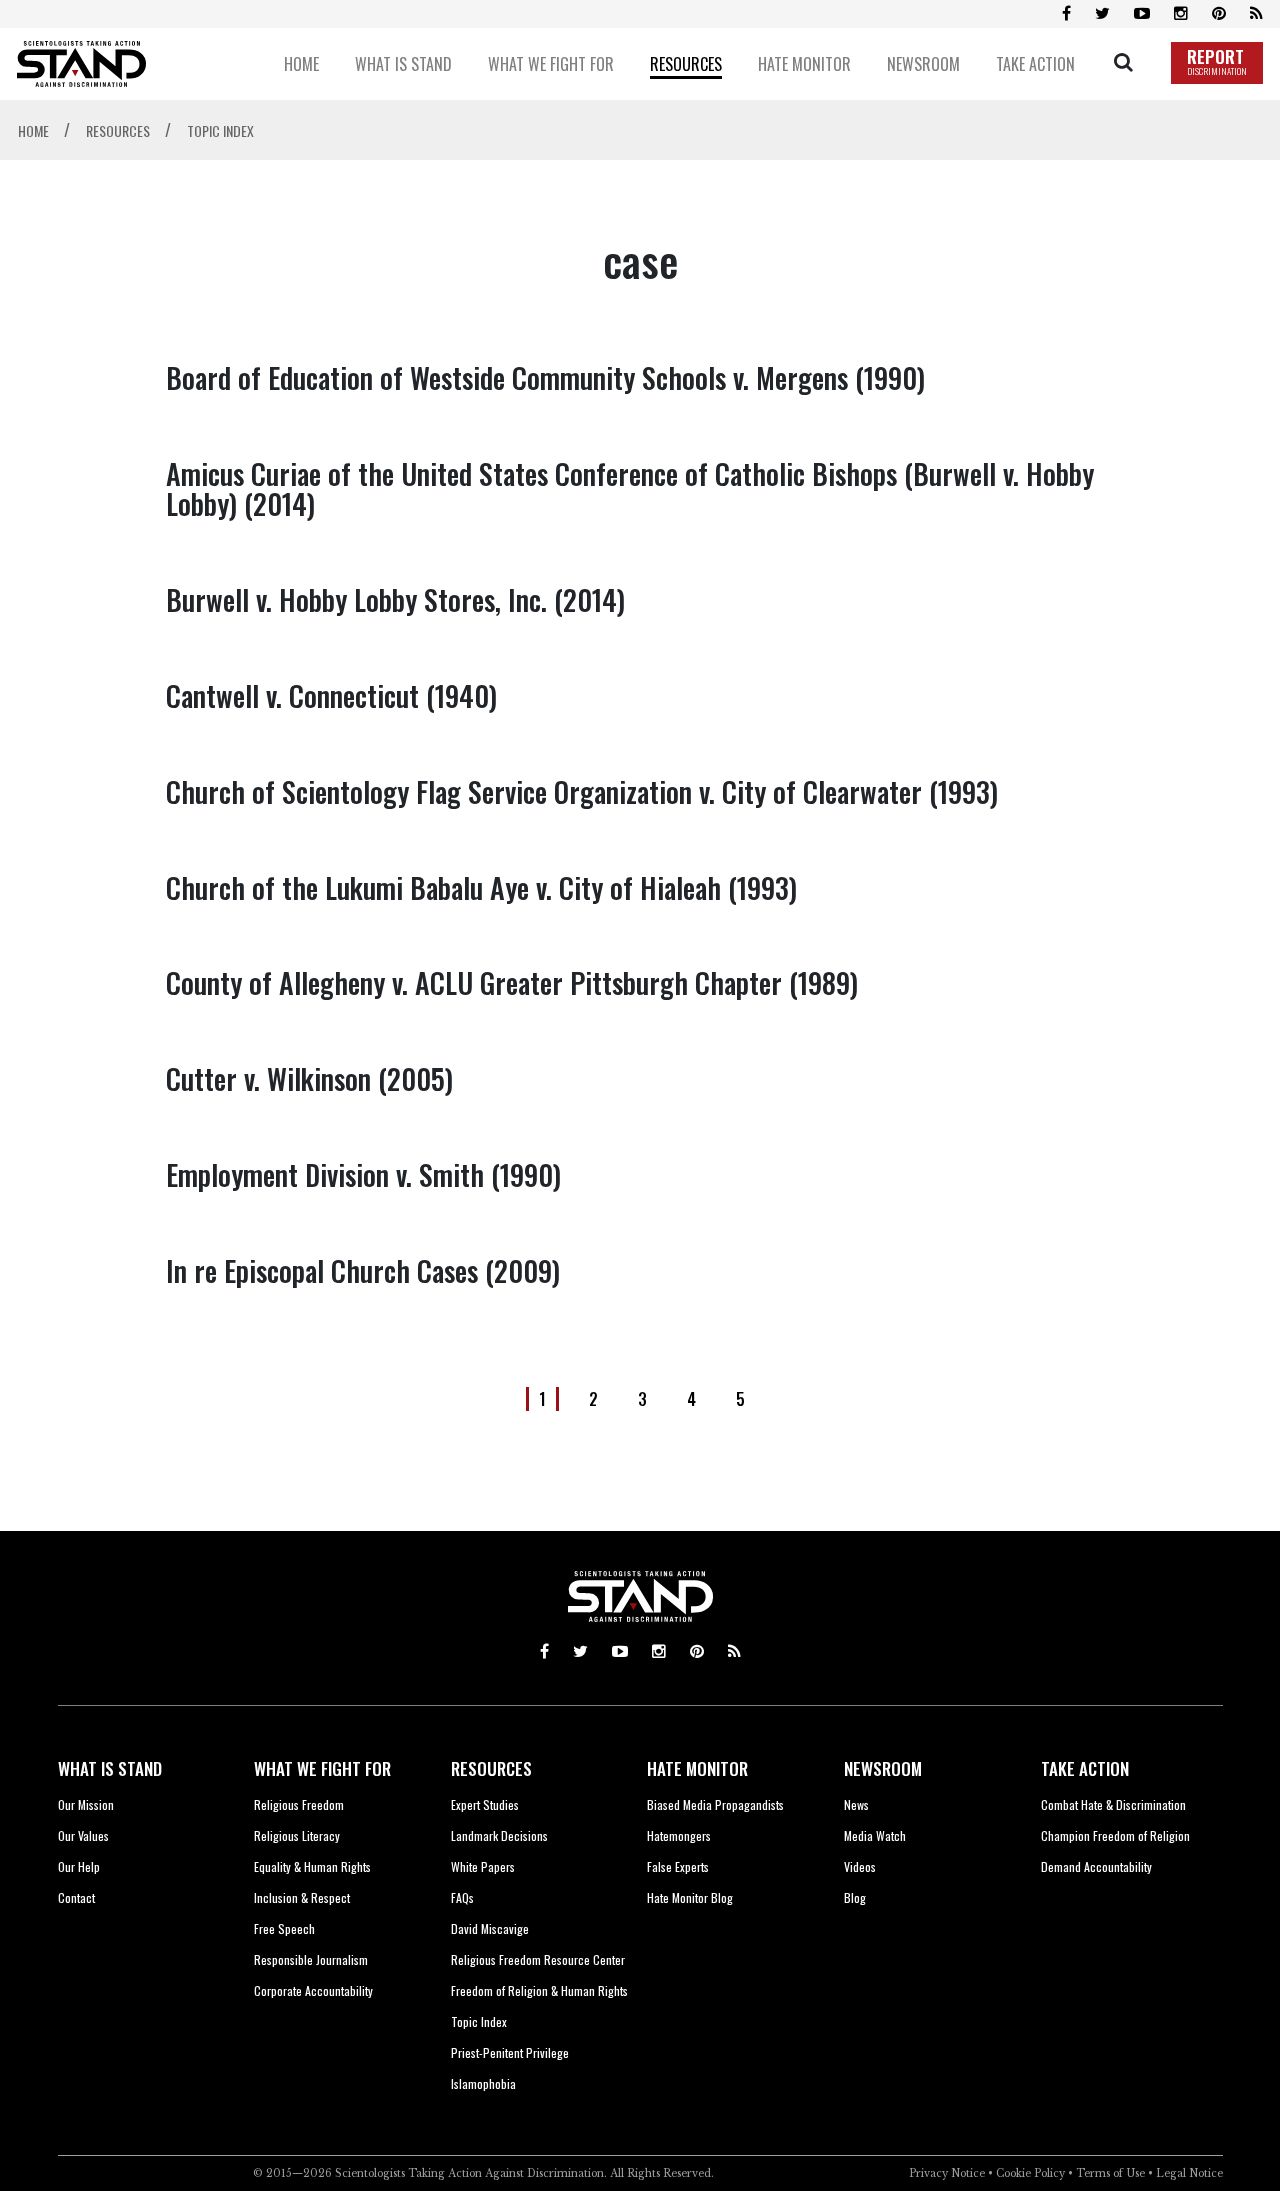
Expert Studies (485, 1804)
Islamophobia (483, 2083)
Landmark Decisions (499, 1835)
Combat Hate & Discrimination (1113, 1804)
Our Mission (86, 1804)
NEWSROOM (883, 1768)
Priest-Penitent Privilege (510, 2052)
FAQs (462, 1897)
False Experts (678, 1866)
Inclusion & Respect (302, 1897)
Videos (860, 1866)
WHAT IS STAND (110, 1768)
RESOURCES (491, 1768)
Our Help (79, 1866)
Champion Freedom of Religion (1115, 1835)
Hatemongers (679, 1835)
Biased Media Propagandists (715, 1804)
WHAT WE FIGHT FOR (322, 1768)
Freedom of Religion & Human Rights (539, 1990)
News (856, 1804)
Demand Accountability (1096, 1866)
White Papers (483, 1866)
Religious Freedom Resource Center (538, 1959)
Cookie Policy (1030, 2173)
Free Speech (284, 1928)
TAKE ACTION (1085, 1768)
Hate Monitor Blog (690, 1897)
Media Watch (875, 1835)
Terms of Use (1110, 2173)
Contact (76, 1897)
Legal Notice (1189, 2173)
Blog (855, 1897)
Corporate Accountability (313, 1990)
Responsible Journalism (311, 1959)
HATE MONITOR (697, 1768)
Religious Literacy (297, 1835)
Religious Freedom (299, 1804)
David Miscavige (490, 1928)
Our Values (83, 1835)
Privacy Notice (947, 2173)
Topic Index (479, 2021)
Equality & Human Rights (312, 1866)
